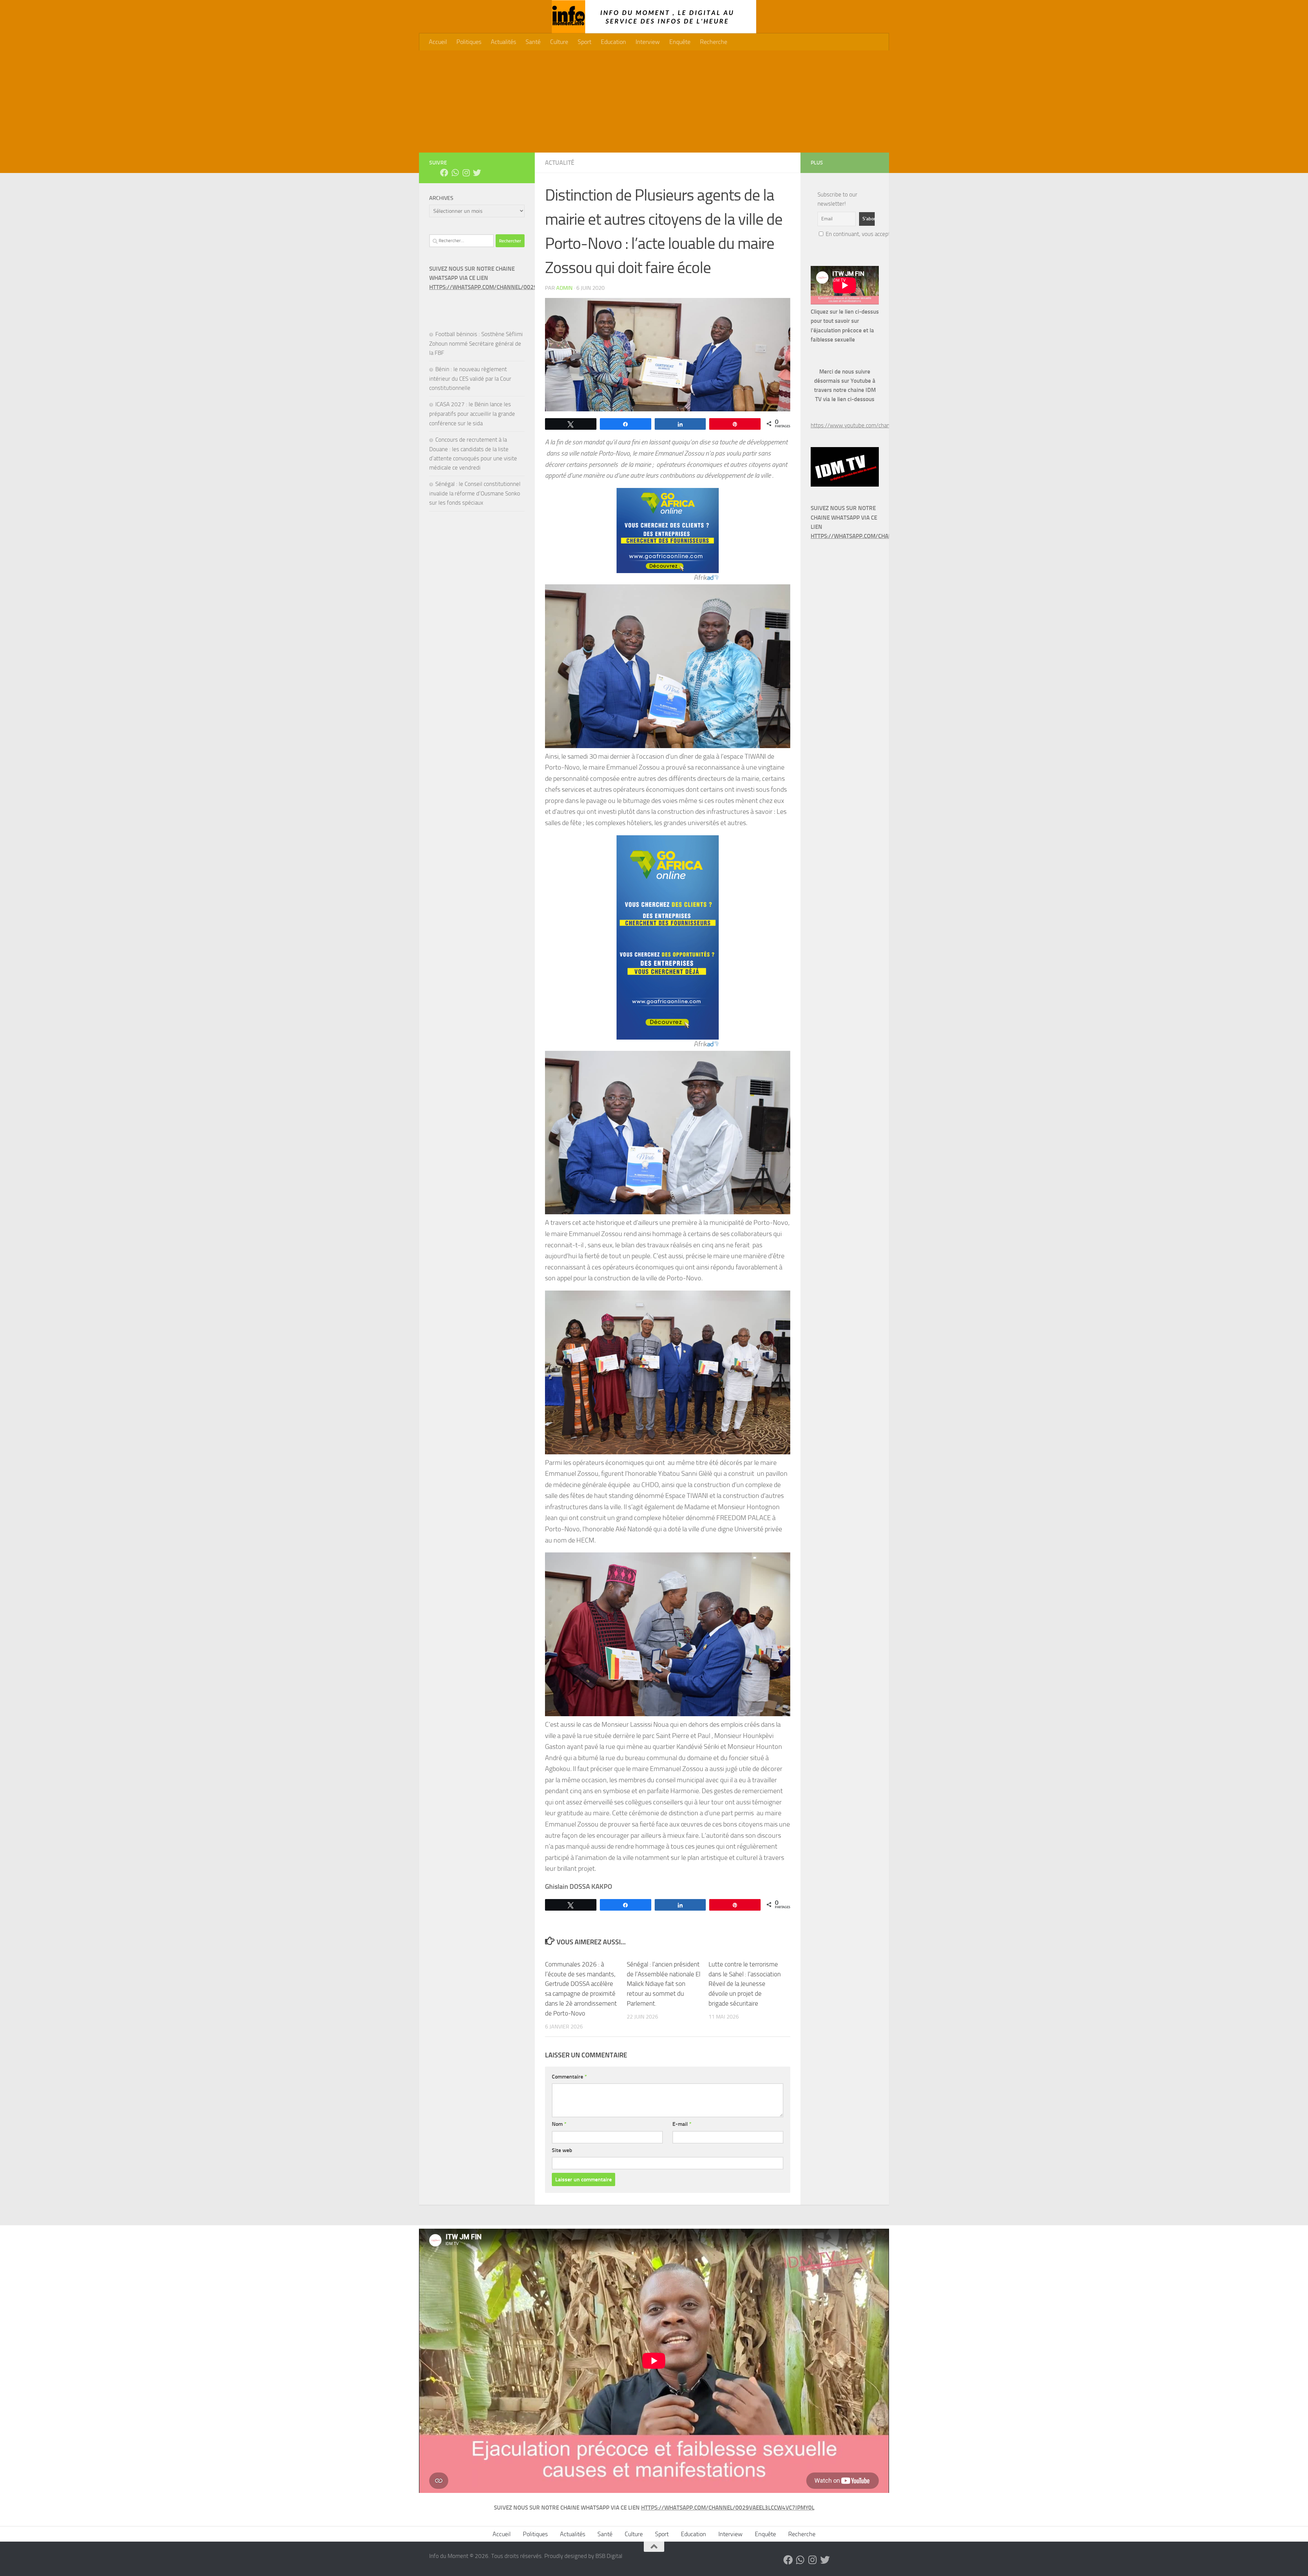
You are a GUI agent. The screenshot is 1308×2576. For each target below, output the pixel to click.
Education (613, 42)
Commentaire (569, 2077)
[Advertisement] (654, 101)
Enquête (680, 42)
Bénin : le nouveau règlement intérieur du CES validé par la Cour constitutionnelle (470, 378)
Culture (559, 42)
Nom (559, 2124)
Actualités (503, 42)
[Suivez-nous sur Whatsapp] (455, 173)
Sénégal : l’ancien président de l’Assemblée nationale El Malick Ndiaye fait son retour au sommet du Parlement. (664, 1984)
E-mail (682, 2124)
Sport (585, 42)
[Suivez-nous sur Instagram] (466, 173)
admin (564, 288)
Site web (562, 2150)
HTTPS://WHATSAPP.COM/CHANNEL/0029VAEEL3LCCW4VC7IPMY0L (516, 287)
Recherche (714, 42)
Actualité (560, 163)
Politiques (469, 42)
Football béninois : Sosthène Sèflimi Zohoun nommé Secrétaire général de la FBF (476, 343)
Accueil (438, 42)
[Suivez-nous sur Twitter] (477, 173)
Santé (533, 42)
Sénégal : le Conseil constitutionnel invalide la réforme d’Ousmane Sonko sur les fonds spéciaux (475, 493)
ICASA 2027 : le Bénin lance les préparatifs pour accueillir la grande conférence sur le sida (472, 414)
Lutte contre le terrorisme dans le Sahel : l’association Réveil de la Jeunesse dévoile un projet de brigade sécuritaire (745, 1984)
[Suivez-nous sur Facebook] (444, 173)
